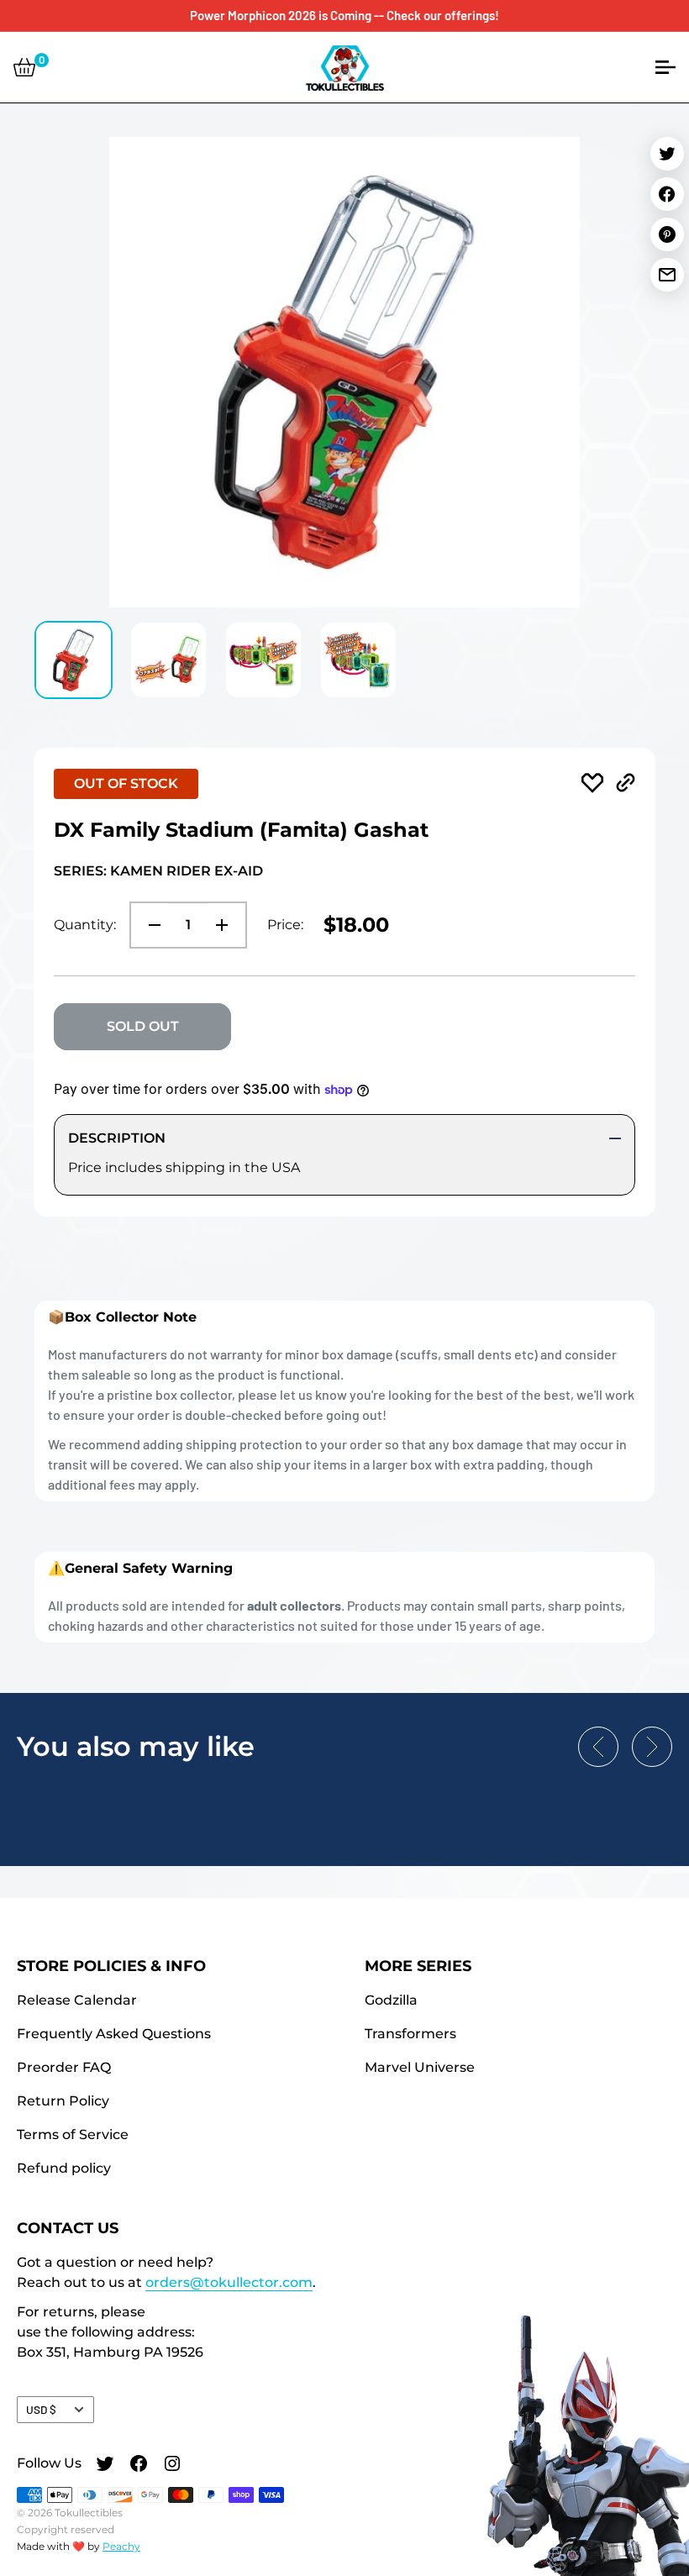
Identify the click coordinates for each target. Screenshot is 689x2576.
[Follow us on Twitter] (105, 2466)
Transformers (410, 2034)
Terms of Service (73, 2134)
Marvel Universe (420, 2067)
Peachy (121, 2546)
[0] (24, 67)
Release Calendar (77, 2000)
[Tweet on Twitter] (667, 154)
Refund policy (64, 2168)
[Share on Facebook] (667, 194)
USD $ (41, 2409)
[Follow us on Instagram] (172, 2466)
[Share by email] (667, 275)
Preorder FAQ (64, 2067)
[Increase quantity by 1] (227, 925)
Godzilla (391, 2000)
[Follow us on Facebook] (139, 2466)
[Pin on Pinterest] (667, 234)
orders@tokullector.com (229, 2282)
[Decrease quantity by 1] (150, 925)
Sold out (143, 1026)
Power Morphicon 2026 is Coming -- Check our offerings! (344, 15)
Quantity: (85, 925)
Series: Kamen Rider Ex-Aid (158, 871)
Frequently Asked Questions (114, 2034)
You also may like (136, 1746)
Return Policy (63, 2101)
